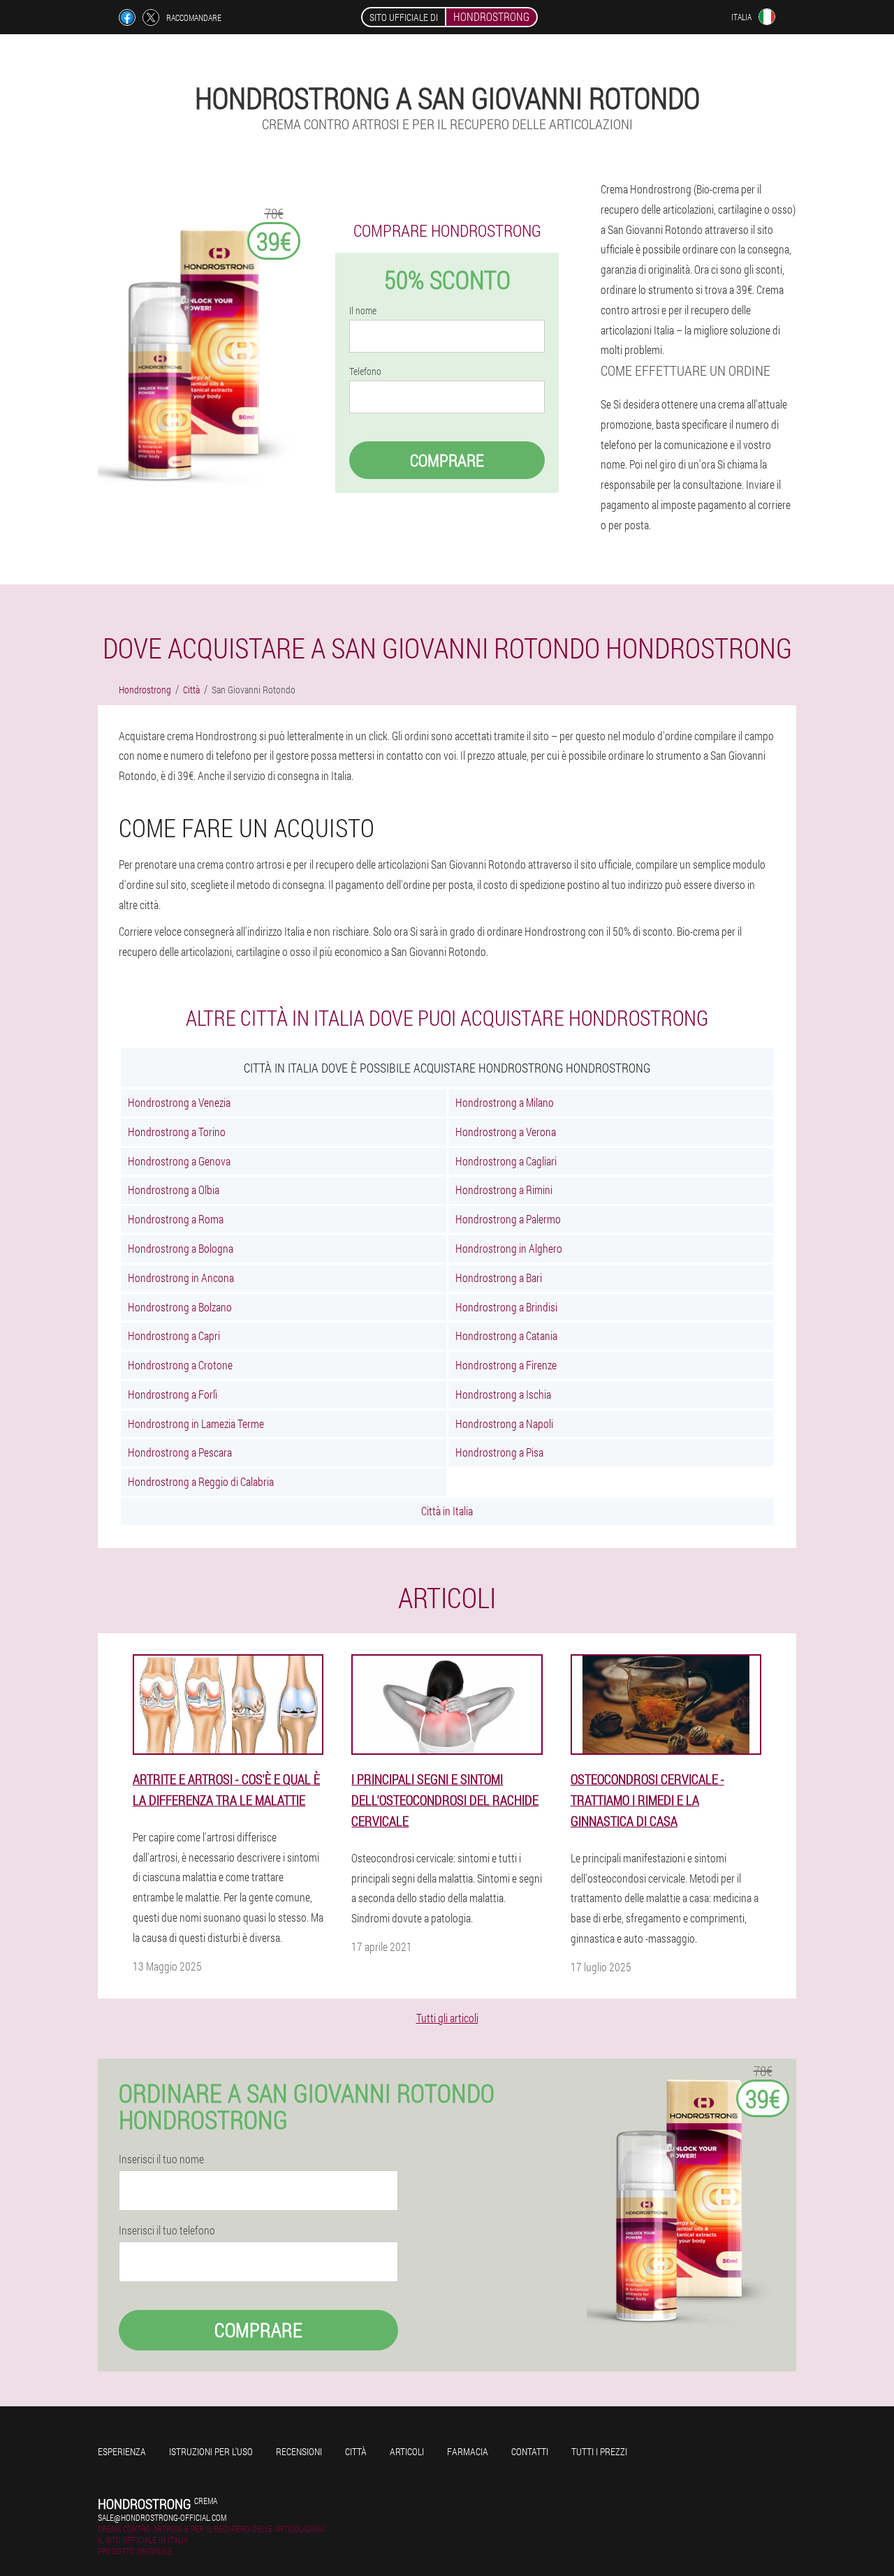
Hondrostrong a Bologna (181, 1248)
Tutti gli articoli (447, 2018)
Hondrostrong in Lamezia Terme (196, 1423)
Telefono (365, 371)
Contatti (530, 2451)
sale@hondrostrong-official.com (162, 2517)
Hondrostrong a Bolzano (180, 1307)
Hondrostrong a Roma (176, 1219)
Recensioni (299, 2451)
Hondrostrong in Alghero (509, 1248)
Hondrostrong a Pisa (499, 1452)
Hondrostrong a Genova (179, 1161)
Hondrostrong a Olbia (174, 1190)
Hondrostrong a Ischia (503, 1394)
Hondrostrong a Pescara (180, 1452)
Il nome (363, 311)
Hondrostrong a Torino (177, 1132)
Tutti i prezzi (599, 2451)
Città (356, 2451)
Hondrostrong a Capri (174, 1335)
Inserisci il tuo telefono (167, 2230)
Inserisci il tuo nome (161, 2159)
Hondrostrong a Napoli (504, 1423)
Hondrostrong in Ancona (181, 1278)
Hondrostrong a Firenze (506, 1365)
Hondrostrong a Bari (499, 1278)
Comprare (447, 460)
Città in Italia (447, 1511)
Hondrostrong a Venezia (179, 1102)
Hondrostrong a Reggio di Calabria (201, 1481)
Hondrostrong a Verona (506, 1132)
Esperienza (122, 2451)
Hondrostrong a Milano (505, 1102)
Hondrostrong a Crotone (180, 1365)
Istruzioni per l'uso (211, 2451)
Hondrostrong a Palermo (508, 1219)
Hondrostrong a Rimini (504, 1190)
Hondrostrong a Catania (506, 1335)
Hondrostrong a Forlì (173, 1394)
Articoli (407, 2451)
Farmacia (468, 2451)
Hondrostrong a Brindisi (506, 1307)
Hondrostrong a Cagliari (506, 1161)
